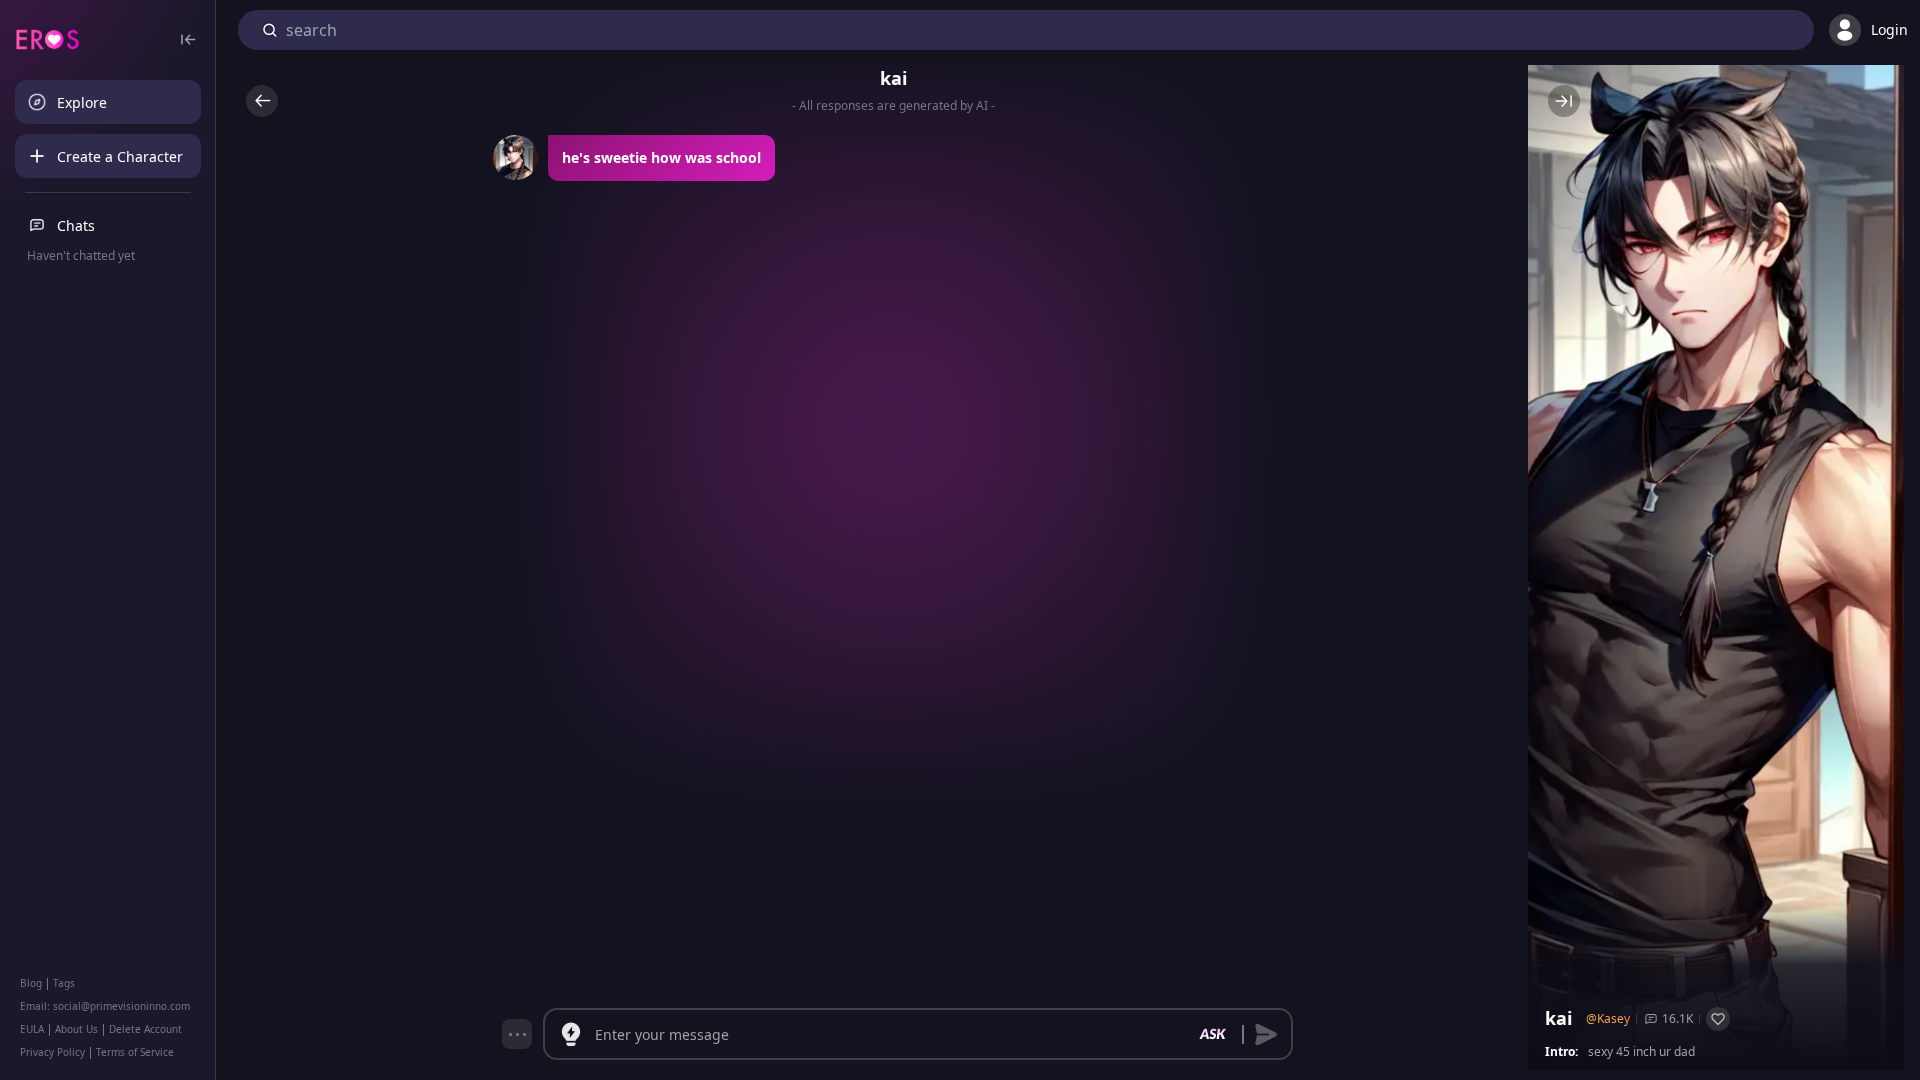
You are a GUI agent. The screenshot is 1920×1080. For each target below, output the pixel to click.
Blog (31, 983)
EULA (32, 1029)
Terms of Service (135, 1052)
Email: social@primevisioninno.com (105, 1006)
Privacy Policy (52, 1052)
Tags (64, 983)
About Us (76, 1029)
